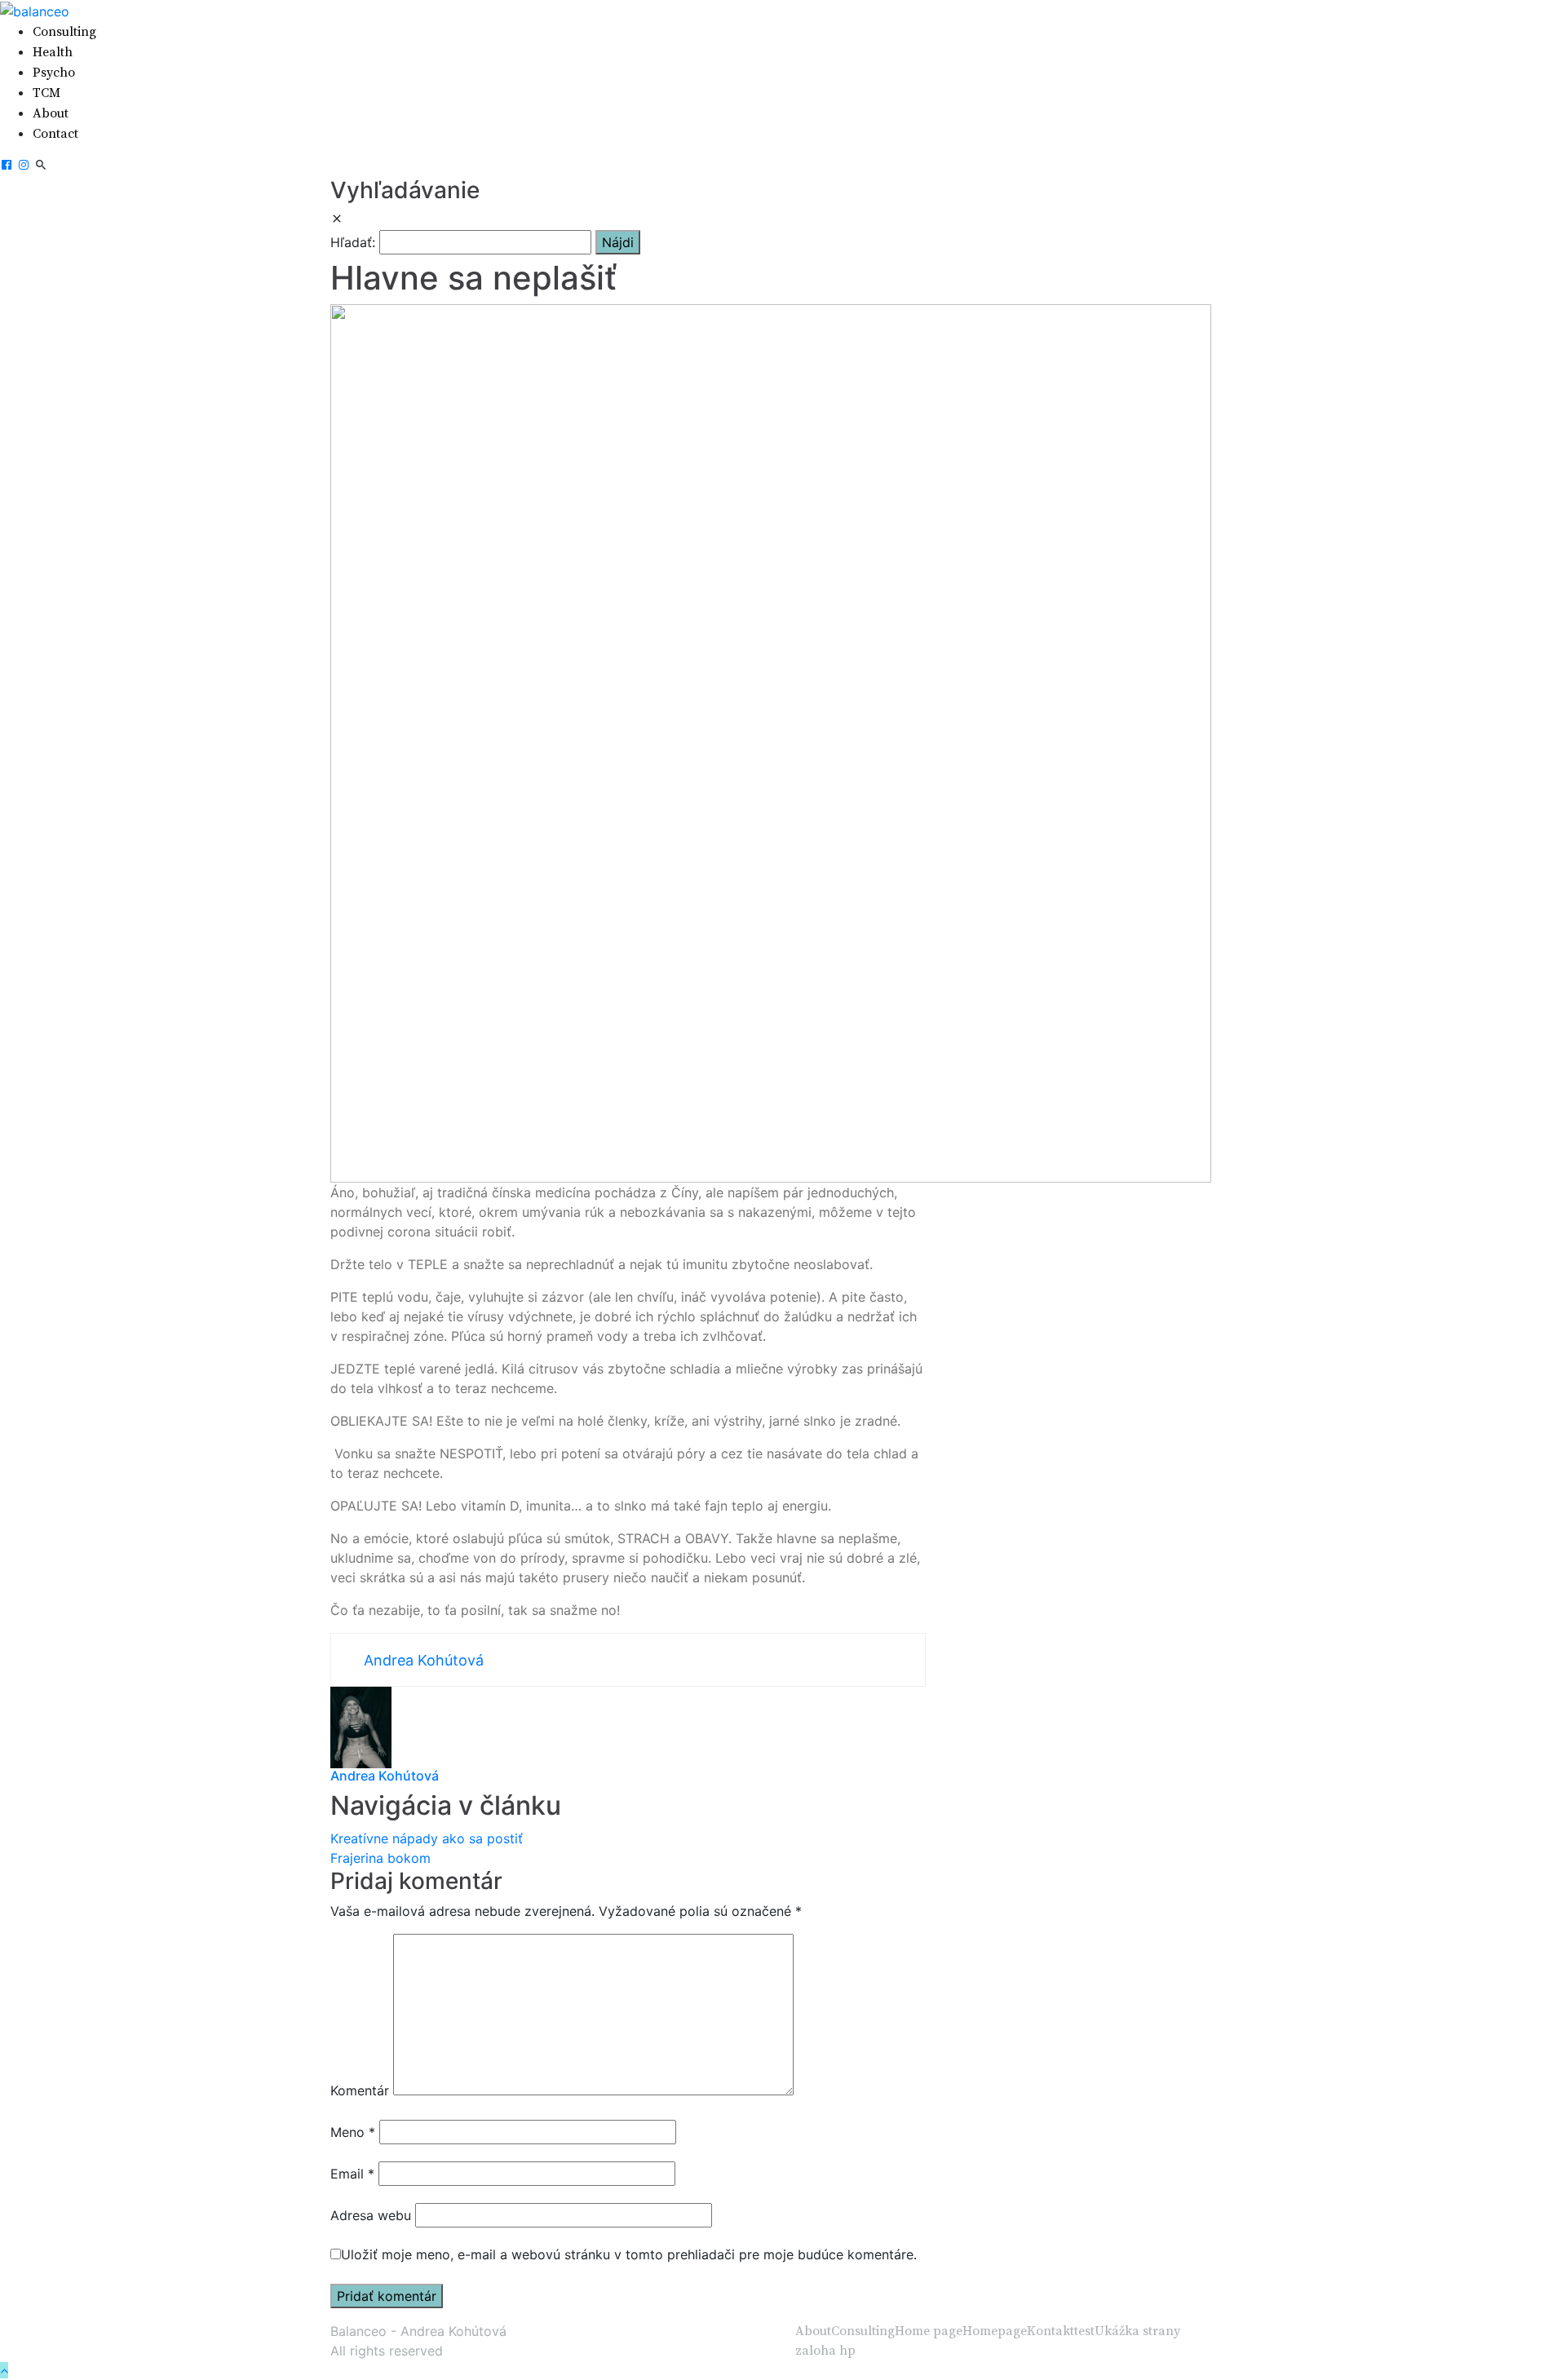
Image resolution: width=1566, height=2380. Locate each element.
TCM (46, 93)
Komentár (360, 2090)
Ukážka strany (1137, 2331)
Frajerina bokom (380, 1858)
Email (352, 2174)
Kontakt (1051, 2331)
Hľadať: (353, 242)
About (51, 113)
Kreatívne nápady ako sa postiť (427, 1838)
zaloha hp (825, 2351)
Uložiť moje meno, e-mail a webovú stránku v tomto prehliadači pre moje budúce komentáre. (629, 2254)
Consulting (64, 32)
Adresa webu (371, 2215)
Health (53, 52)
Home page (929, 2331)
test (1084, 2331)
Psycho (54, 73)
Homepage (995, 2331)
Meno (353, 2132)
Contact (55, 134)
